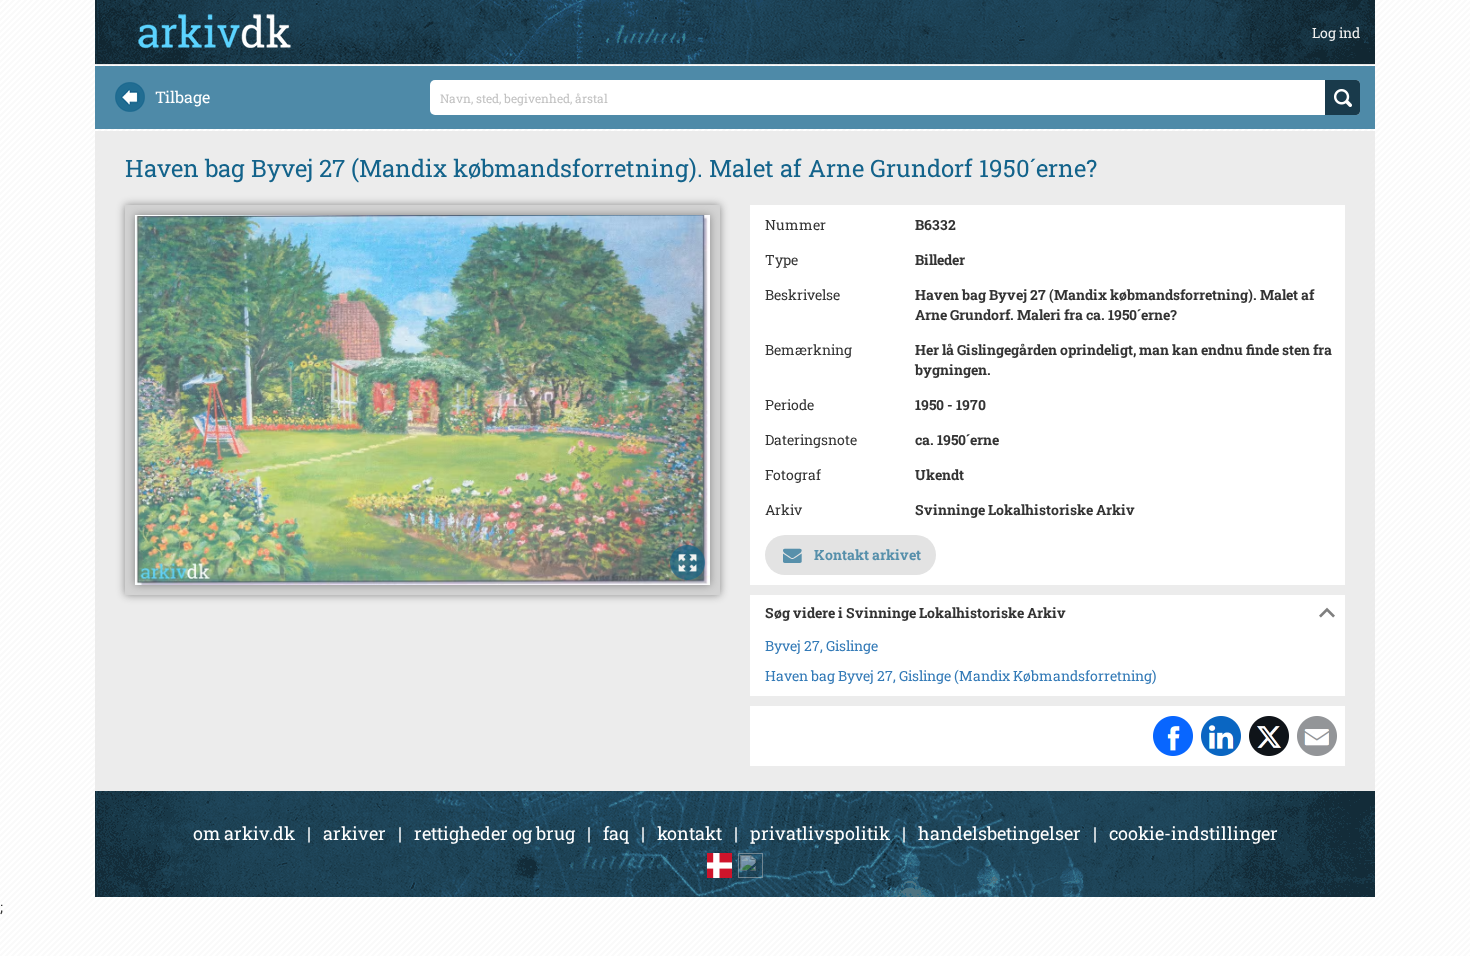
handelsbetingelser (999, 833)
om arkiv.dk (244, 833)
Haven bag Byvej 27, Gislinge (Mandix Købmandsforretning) (960, 675)
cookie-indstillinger (1193, 833)
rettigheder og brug (494, 833)
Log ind (1336, 32)
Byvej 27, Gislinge (821, 645)
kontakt (689, 833)
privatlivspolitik (820, 833)
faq (616, 833)
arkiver (354, 833)
